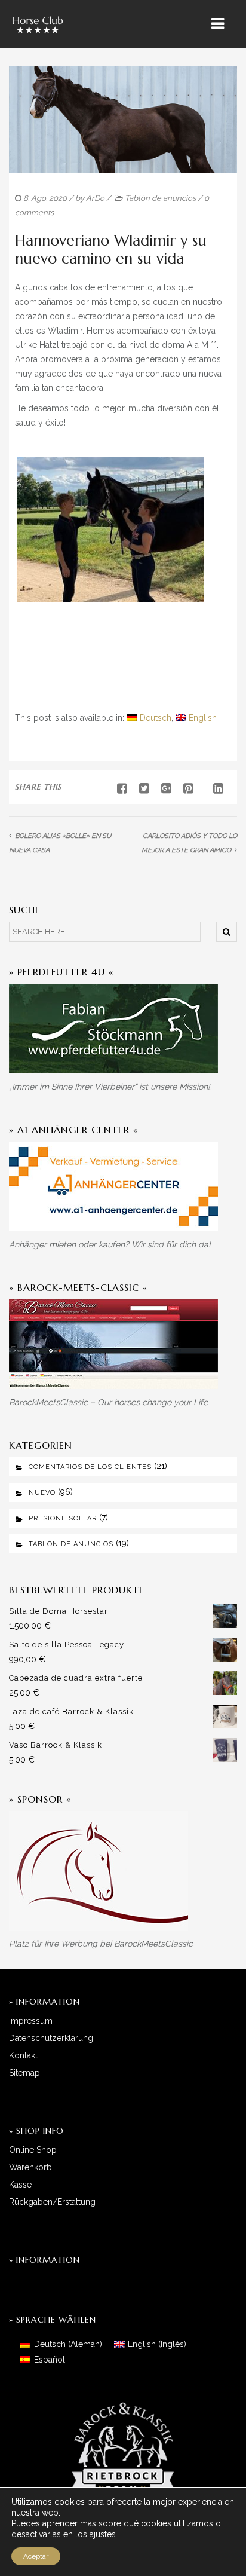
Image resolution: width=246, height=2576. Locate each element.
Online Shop (33, 2150)
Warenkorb (30, 2167)
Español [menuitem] (50, 2360)
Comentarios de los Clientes (90, 1467)
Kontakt (23, 2055)
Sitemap (24, 2073)
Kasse (20, 2185)
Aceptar (36, 2556)
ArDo (95, 198)
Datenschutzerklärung (51, 2038)
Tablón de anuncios (160, 198)
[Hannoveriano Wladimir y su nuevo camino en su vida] (140, 788)
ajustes (103, 2534)
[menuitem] (149, 718)
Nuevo (42, 1493)
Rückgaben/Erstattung (52, 2202)
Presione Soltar (63, 1518)
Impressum (31, 2021)
